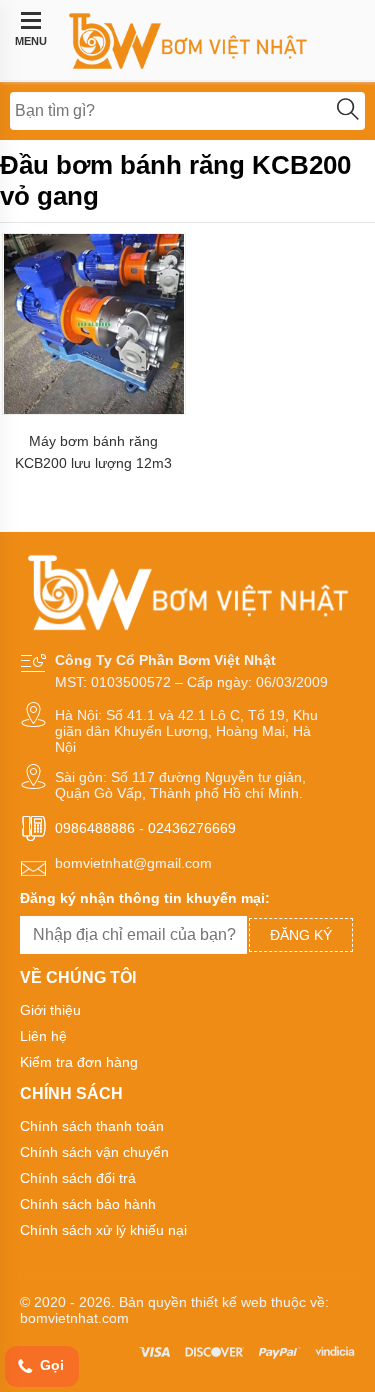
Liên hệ (43, 1036)
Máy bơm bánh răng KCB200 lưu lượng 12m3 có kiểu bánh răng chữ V (93, 452)
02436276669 (192, 828)
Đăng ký (301, 935)
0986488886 (95, 828)
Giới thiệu (50, 1010)
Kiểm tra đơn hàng (79, 1062)
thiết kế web (229, 1302)
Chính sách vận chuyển (94, 1152)
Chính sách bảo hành (88, 1204)
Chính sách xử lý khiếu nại (103, 1230)
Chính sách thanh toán (92, 1126)
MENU (31, 41)
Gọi (50, 1365)
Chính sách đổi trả (78, 1178)
